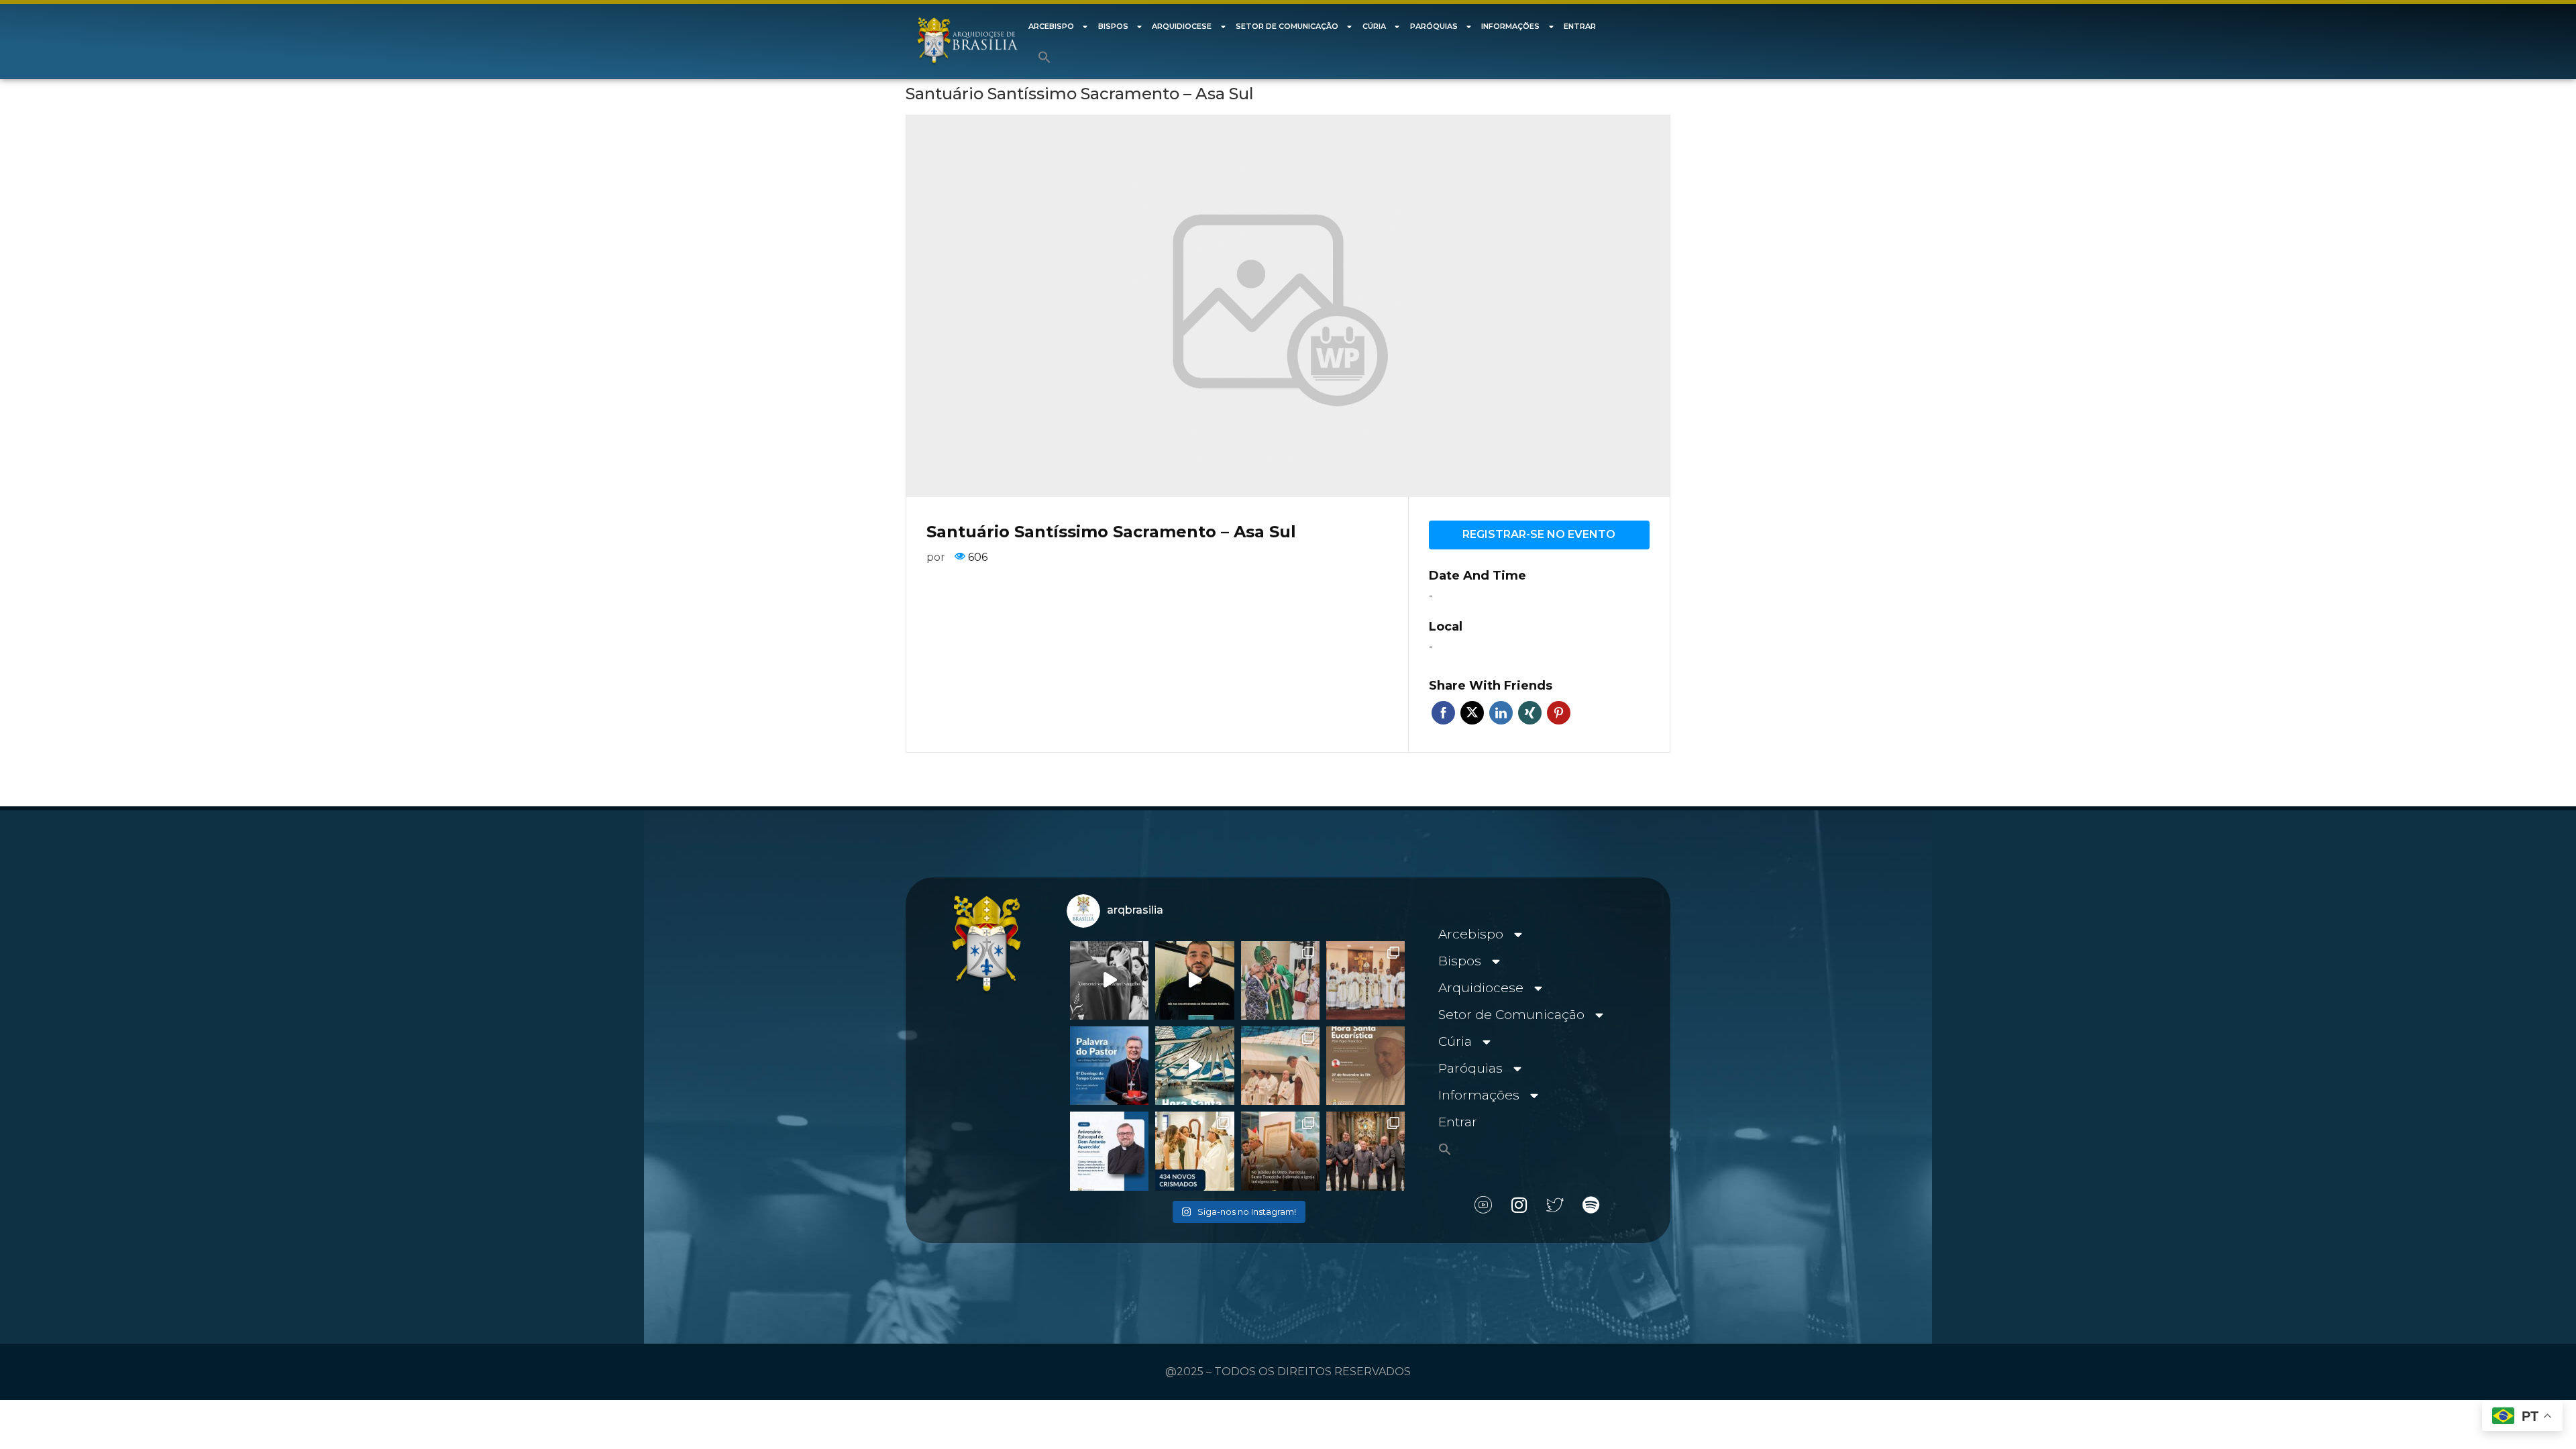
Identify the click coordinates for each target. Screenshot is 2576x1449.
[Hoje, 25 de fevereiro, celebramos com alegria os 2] (1109, 1151)
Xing (1530, 713)
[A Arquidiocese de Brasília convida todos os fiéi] (1365, 1066)
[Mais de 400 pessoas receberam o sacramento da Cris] (1194, 1151)
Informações (1510, 26)
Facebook (1443, 713)
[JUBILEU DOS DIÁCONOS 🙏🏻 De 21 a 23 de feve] (1365, 1151)
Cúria (1374, 26)
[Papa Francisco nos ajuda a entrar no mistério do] (1109, 1066)
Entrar (1580, 26)
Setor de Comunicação (1287, 26)
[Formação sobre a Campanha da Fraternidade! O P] (1194, 980)
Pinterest (1559, 713)
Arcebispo (1051, 26)
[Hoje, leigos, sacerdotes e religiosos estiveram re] (1280, 1066)
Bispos (1113, 26)
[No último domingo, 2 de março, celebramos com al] (1280, 980)
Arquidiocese (1182, 26)
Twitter (1472, 713)
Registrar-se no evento (1539, 534)
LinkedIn (1501, 713)
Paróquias (1434, 26)
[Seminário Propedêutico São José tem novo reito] (1365, 980)
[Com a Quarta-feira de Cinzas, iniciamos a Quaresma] (1109, 980)
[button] (1044, 57)
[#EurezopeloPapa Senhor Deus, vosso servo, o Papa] (1194, 1066)
